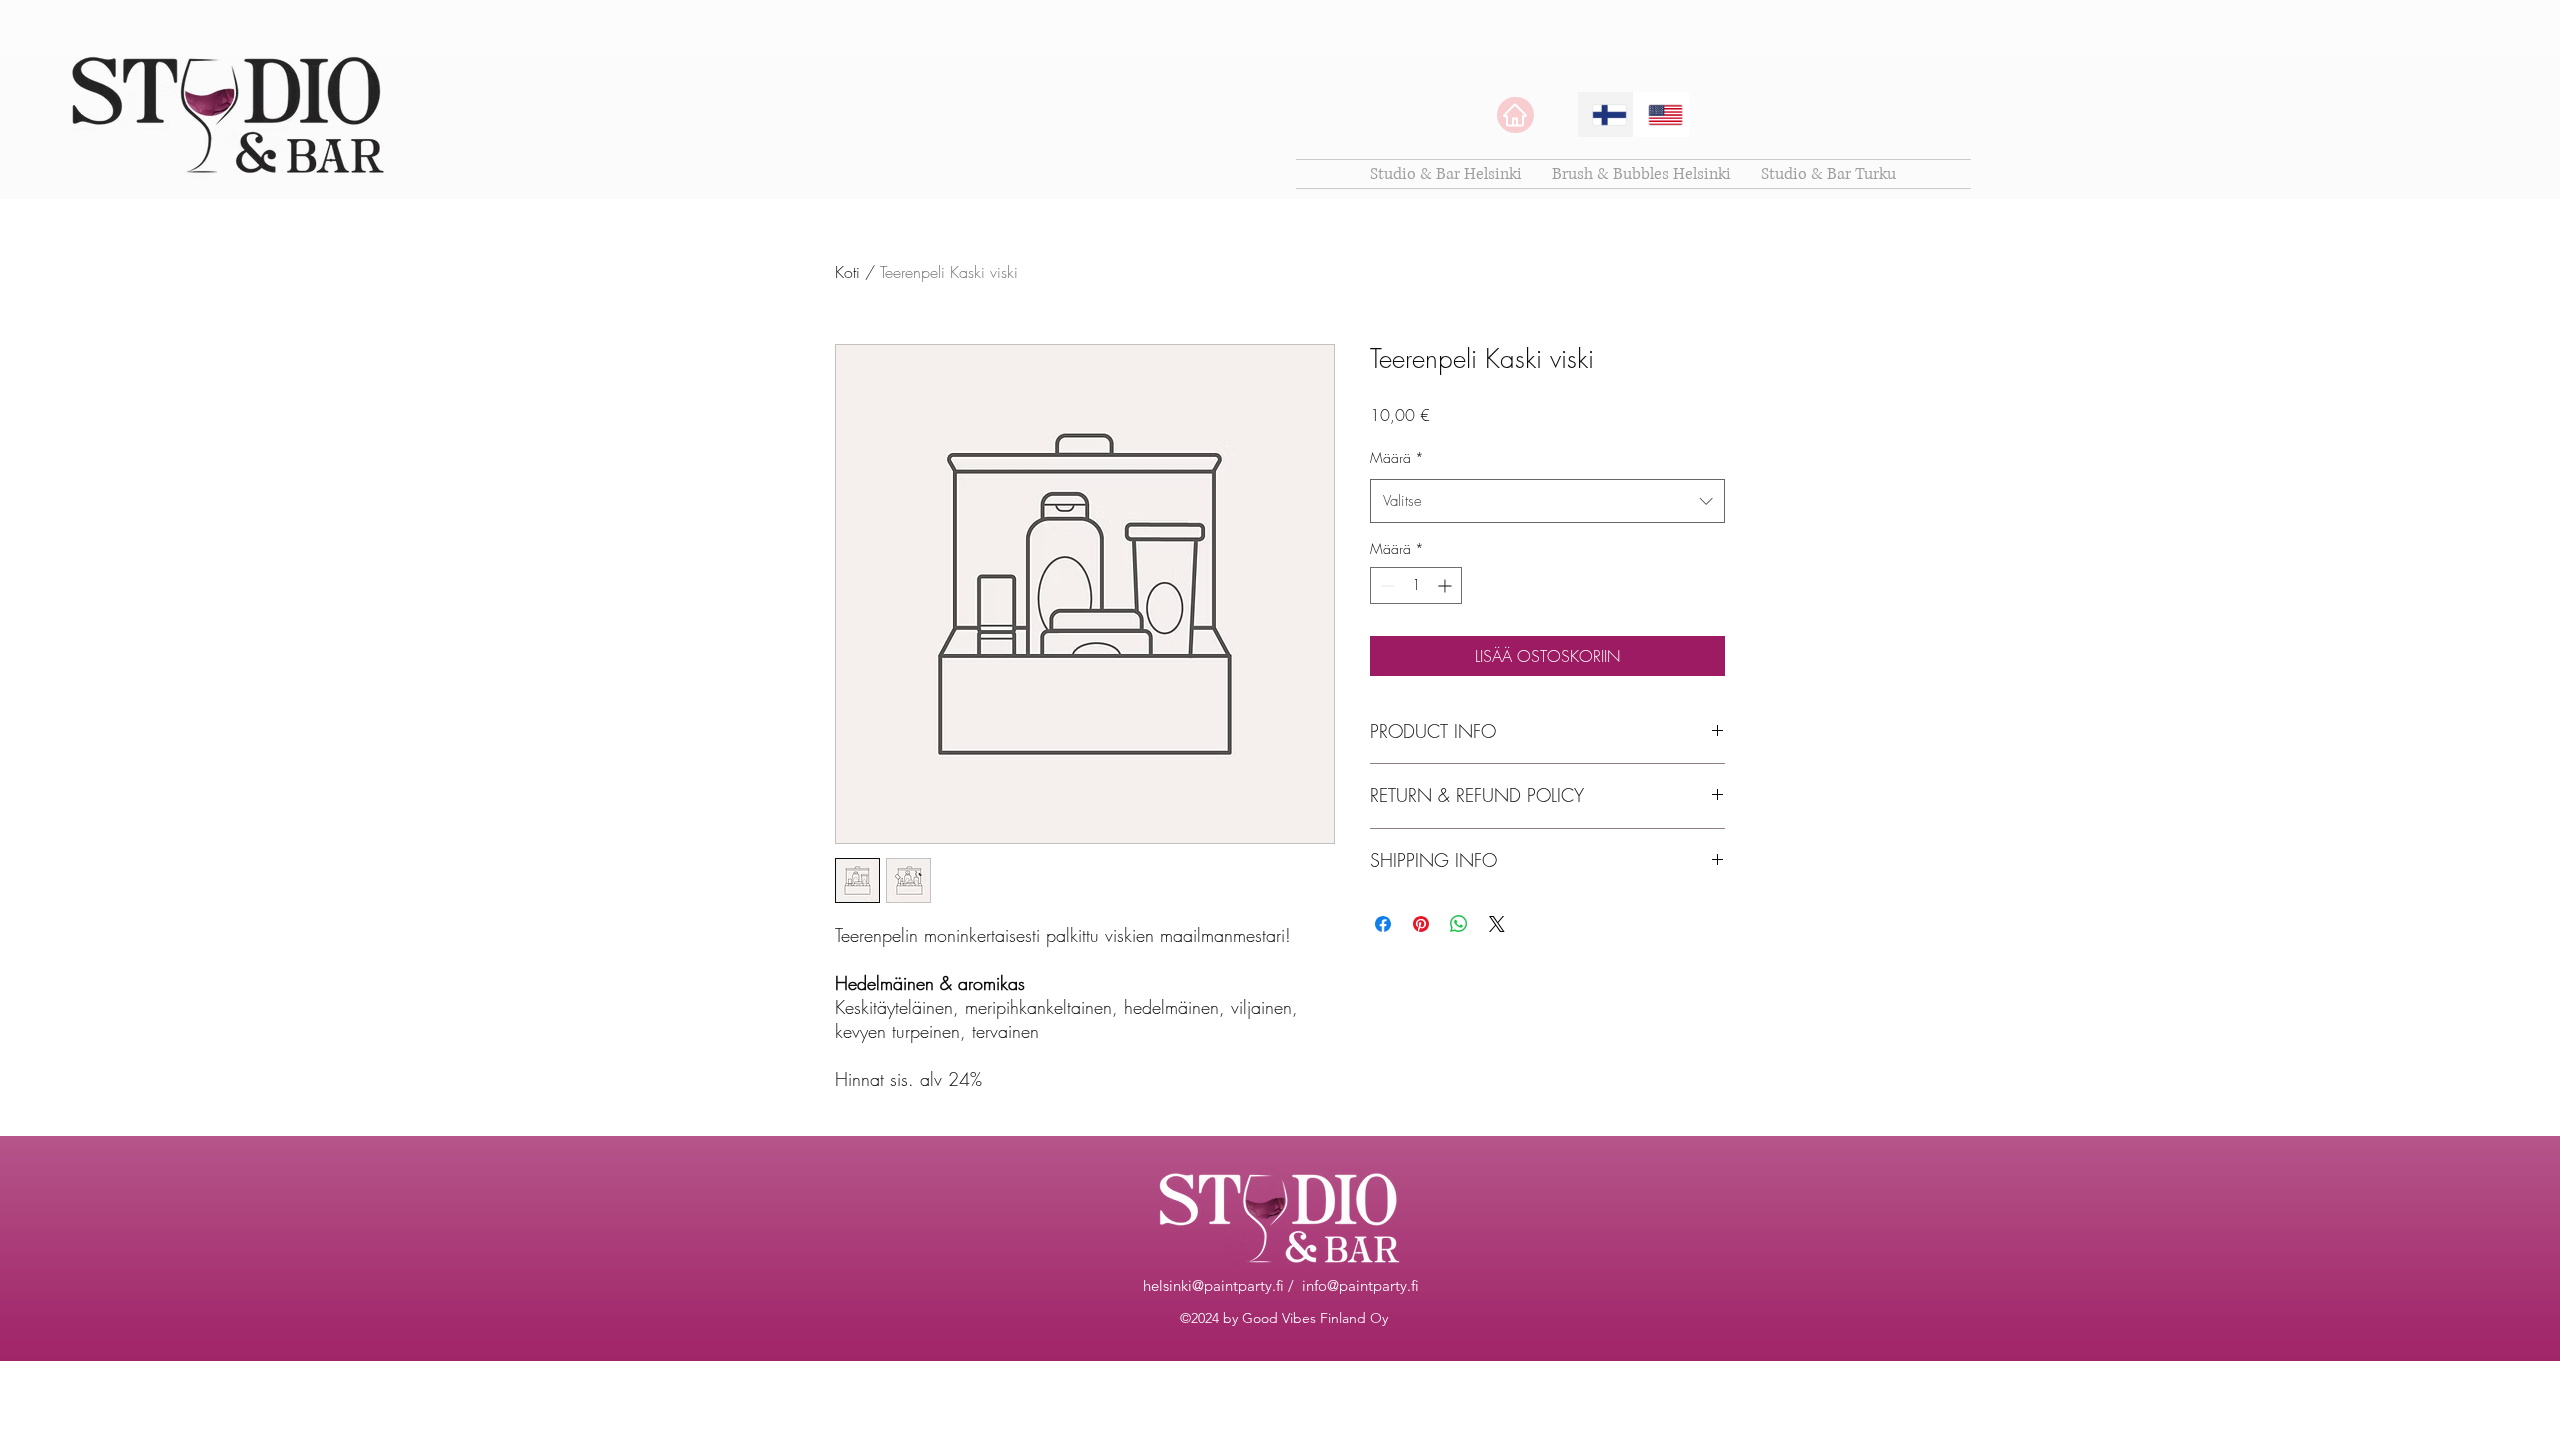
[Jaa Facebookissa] (1383, 924)
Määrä (1397, 457)
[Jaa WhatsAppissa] (1459, 924)
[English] (1661, 114)
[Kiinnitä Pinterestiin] (1421, 924)
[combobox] (1547, 501)
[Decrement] (1385, 585)
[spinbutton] (1416, 585)
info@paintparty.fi (1360, 1285)
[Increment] (1446, 585)
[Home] (1515, 115)
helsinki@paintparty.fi (1213, 1285)
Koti (847, 272)
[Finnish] (1605, 114)
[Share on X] (1497, 924)
